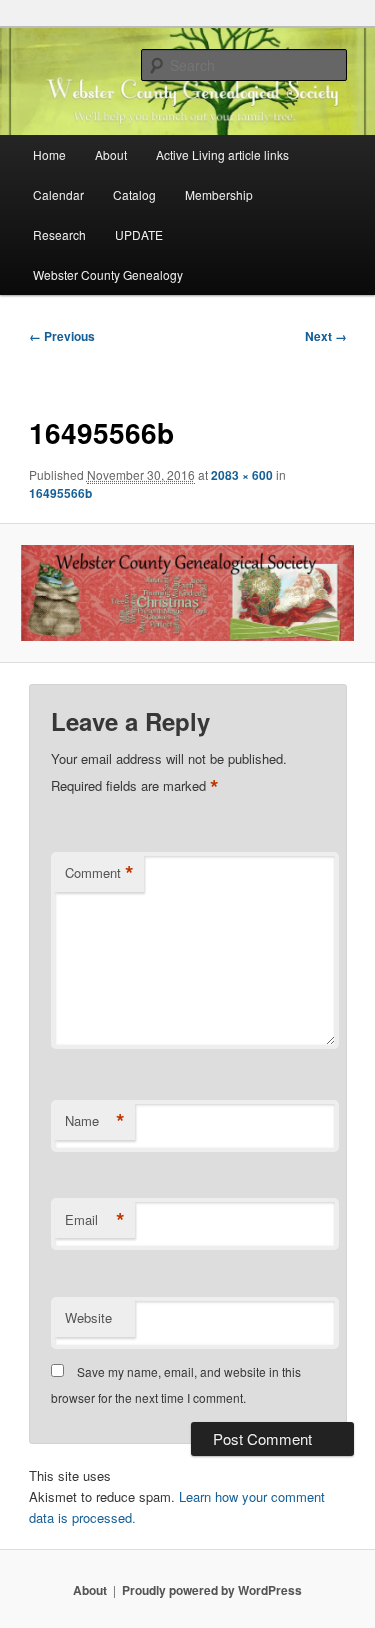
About (111, 154)
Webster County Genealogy (108, 274)
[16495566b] (187, 593)
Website (88, 1317)
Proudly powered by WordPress (212, 1590)
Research (59, 234)
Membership (219, 194)
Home (49, 154)
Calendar (58, 194)
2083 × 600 (242, 475)
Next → (326, 336)
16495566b (60, 493)
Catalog (134, 194)
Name (95, 1121)
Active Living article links (222, 154)
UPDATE (139, 234)
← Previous (62, 336)
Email (95, 1220)
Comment (99, 873)
